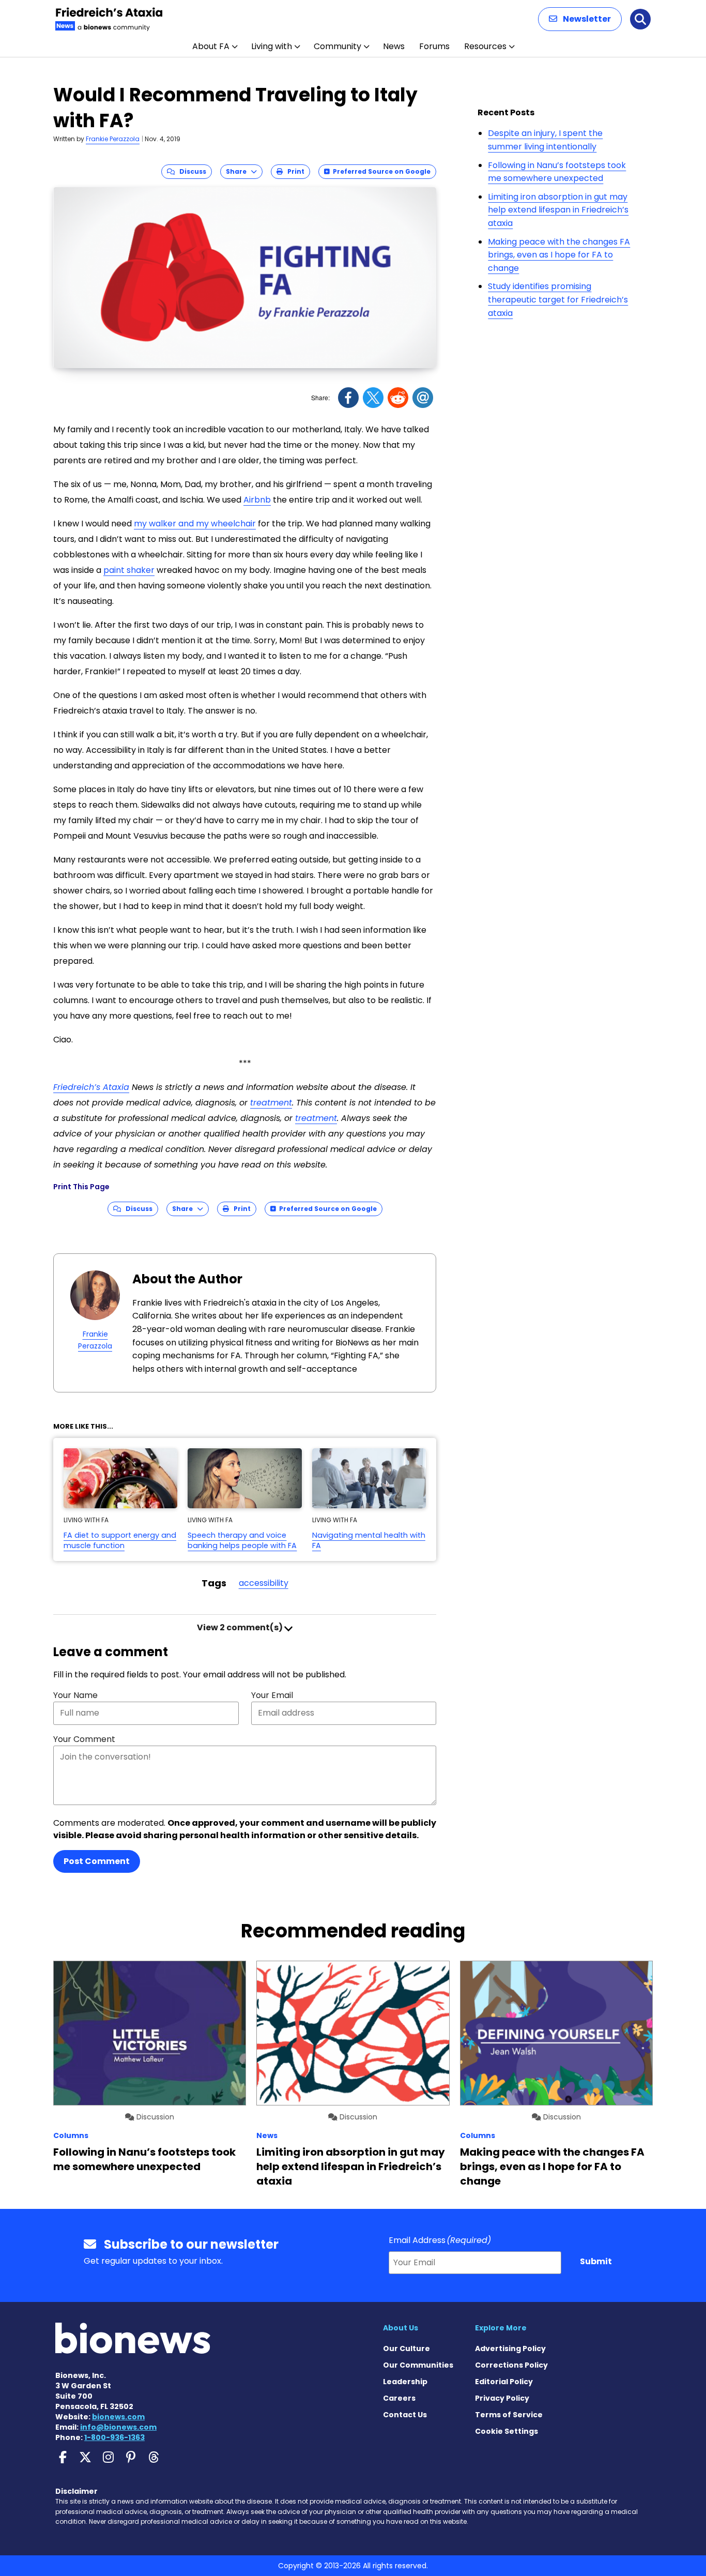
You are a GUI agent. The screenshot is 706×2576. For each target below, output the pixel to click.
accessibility (264, 1583)
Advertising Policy (510, 2348)
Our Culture (406, 2348)
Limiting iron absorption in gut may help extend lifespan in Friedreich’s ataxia (558, 210)
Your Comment (84, 1739)
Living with (272, 46)
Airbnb (257, 500)
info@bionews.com (118, 2427)
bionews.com (118, 2417)
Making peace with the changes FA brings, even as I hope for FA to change (559, 255)
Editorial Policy (504, 2382)
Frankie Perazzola (113, 139)
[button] (580, 19)
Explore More (501, 2328)
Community (337, 46)
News (394, 46)
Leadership (405, 2382)
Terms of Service (509, 2415)
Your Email (272, 1695)
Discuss (190, 171)
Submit (596, 2261)
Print (294, 171)
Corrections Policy (511, 2365)
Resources (485, 46)
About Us (401, 2328)
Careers (399, 2398)
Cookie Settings (507, 2431)
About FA (211, 46)
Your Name (75, 1695)
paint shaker (129, 570)
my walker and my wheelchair (195, 524)
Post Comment (97, 1861)
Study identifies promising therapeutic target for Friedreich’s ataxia (558, 299)
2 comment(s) (241, 1627)
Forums (434, 46)
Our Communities (418, 2365)
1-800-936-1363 (114, 2437)
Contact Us (405, 2415)
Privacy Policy (502, 2398)
